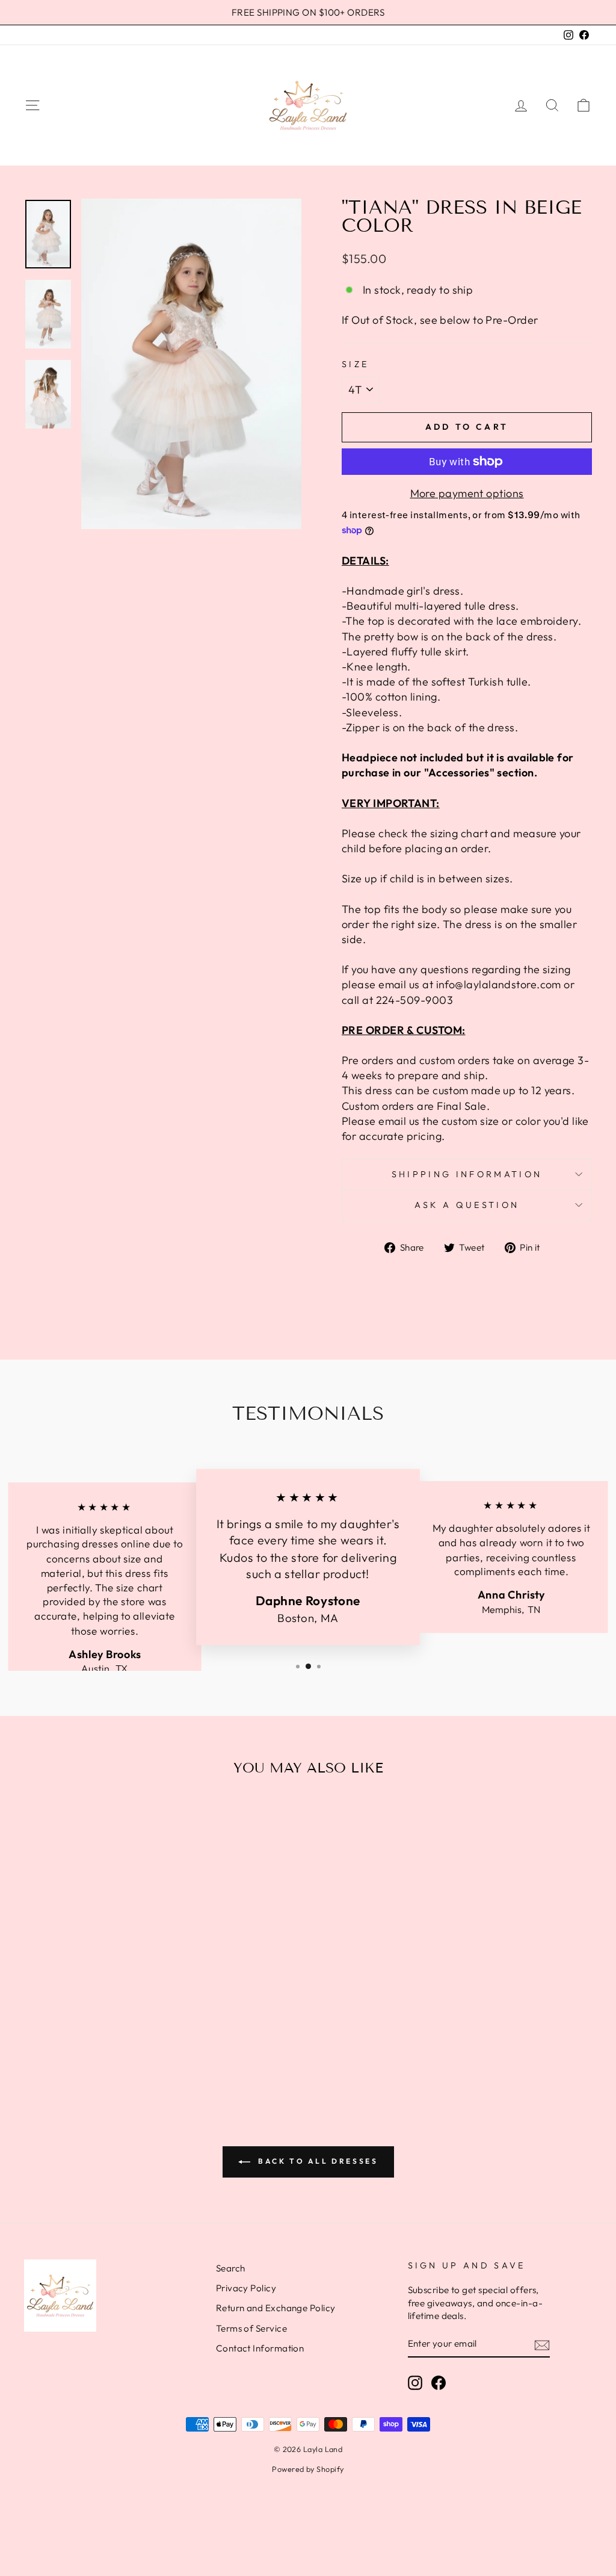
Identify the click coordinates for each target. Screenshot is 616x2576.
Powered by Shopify (308, 2469)
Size (355, 364)
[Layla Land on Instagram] (415, 2383)
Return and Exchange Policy (276, 2308)
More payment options (467, 493)
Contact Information (260, 2348)
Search (231, 2268)
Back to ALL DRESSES (317, 2161)
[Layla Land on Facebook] (439, 2383)
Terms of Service (251, 2328)
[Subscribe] (542, 2345)
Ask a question (467, 1205)
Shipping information (467, 1174)
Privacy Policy (246, 2288)
